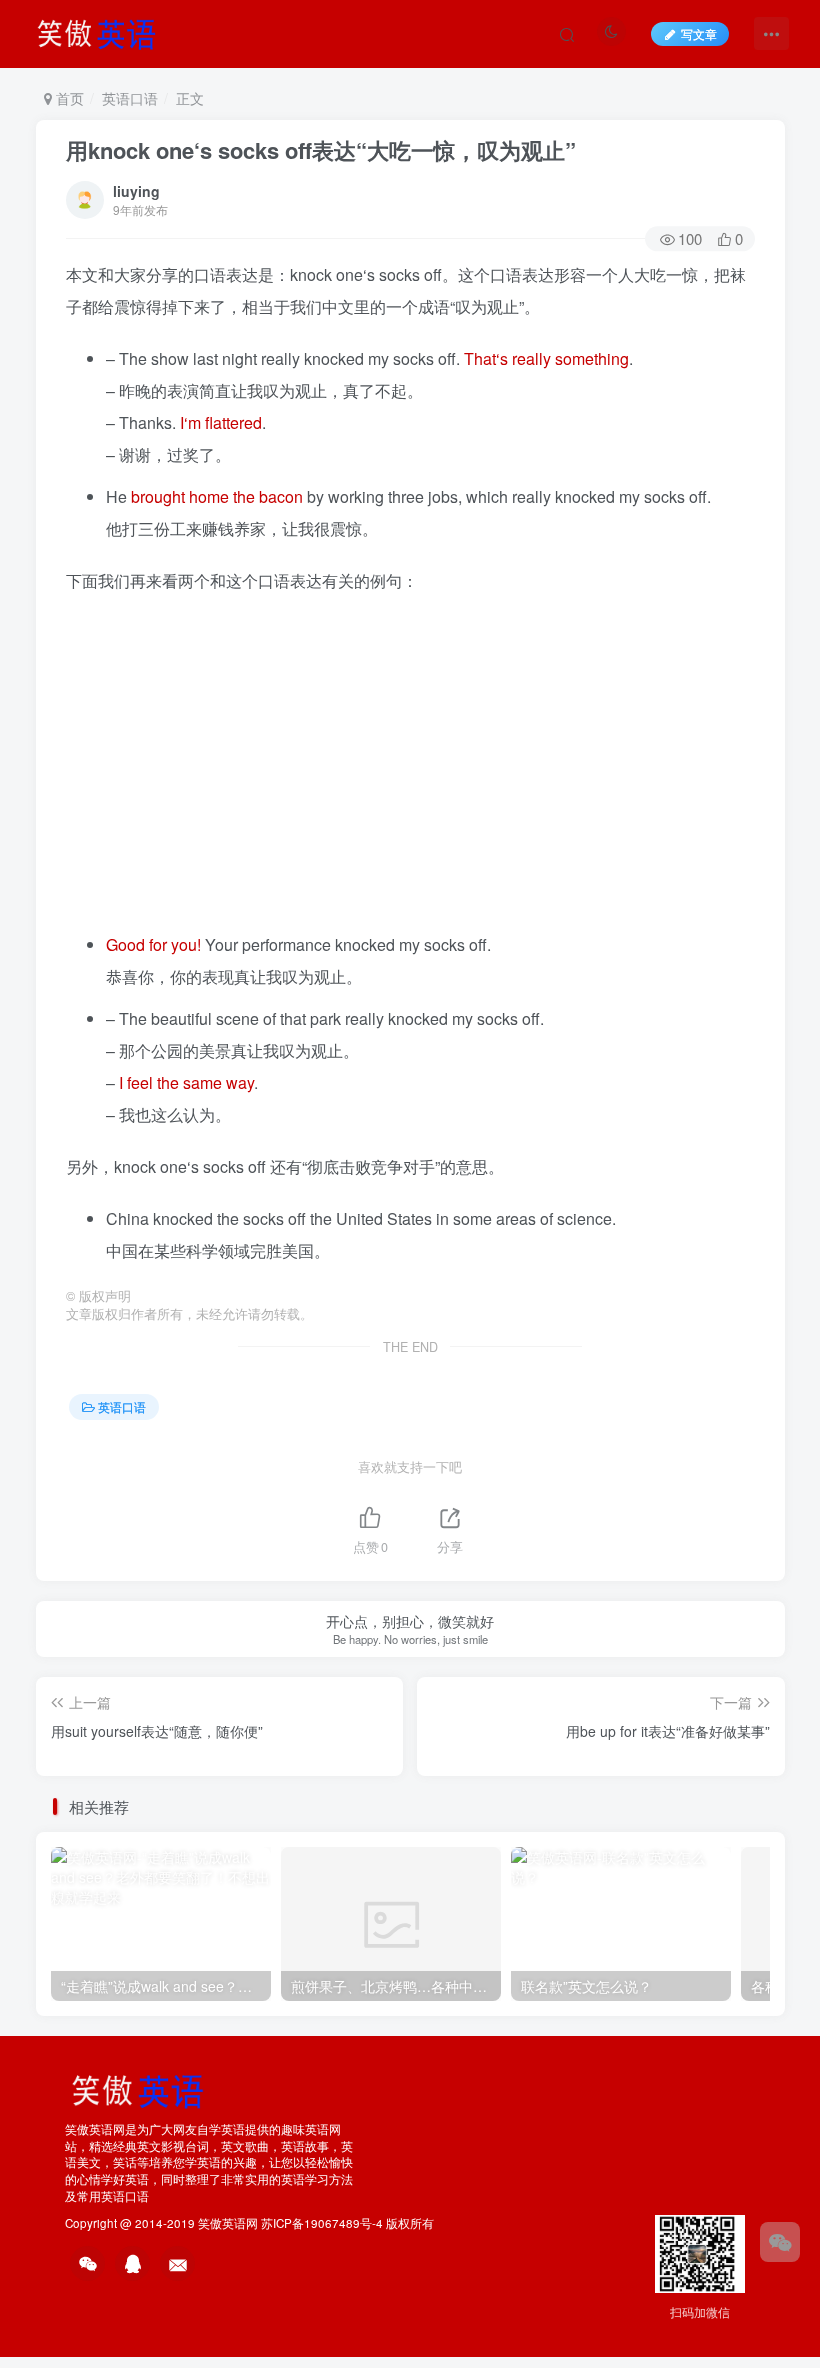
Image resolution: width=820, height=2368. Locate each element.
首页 (68, 98)
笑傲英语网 (228, 2223)
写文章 (699, 33)
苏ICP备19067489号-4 (322, 2223)
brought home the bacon (217, 496)
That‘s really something (546, 358)
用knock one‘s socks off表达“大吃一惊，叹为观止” (321, 150)
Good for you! (153, 944)
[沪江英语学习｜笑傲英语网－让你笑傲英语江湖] (103, 31)
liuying (136, 191)
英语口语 (130, 98)
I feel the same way (186, 1082)
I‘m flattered (221, 422)
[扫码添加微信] (780, 2242)
